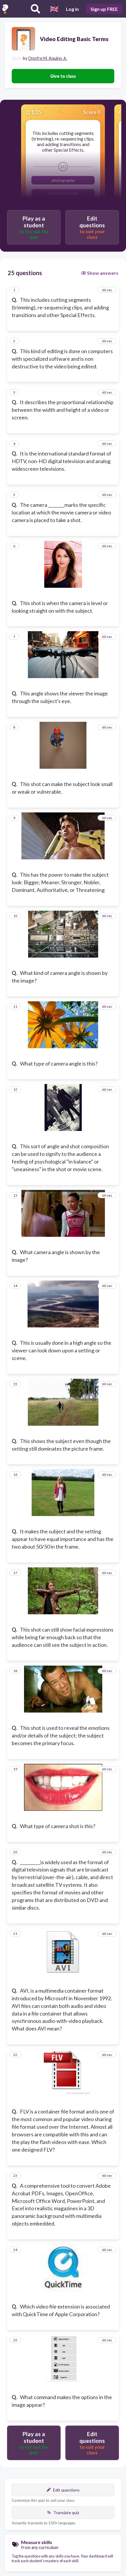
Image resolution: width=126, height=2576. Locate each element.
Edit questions (66, 2490)
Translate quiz (66, 2513)
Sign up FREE (104, 9)
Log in (72, 9)
